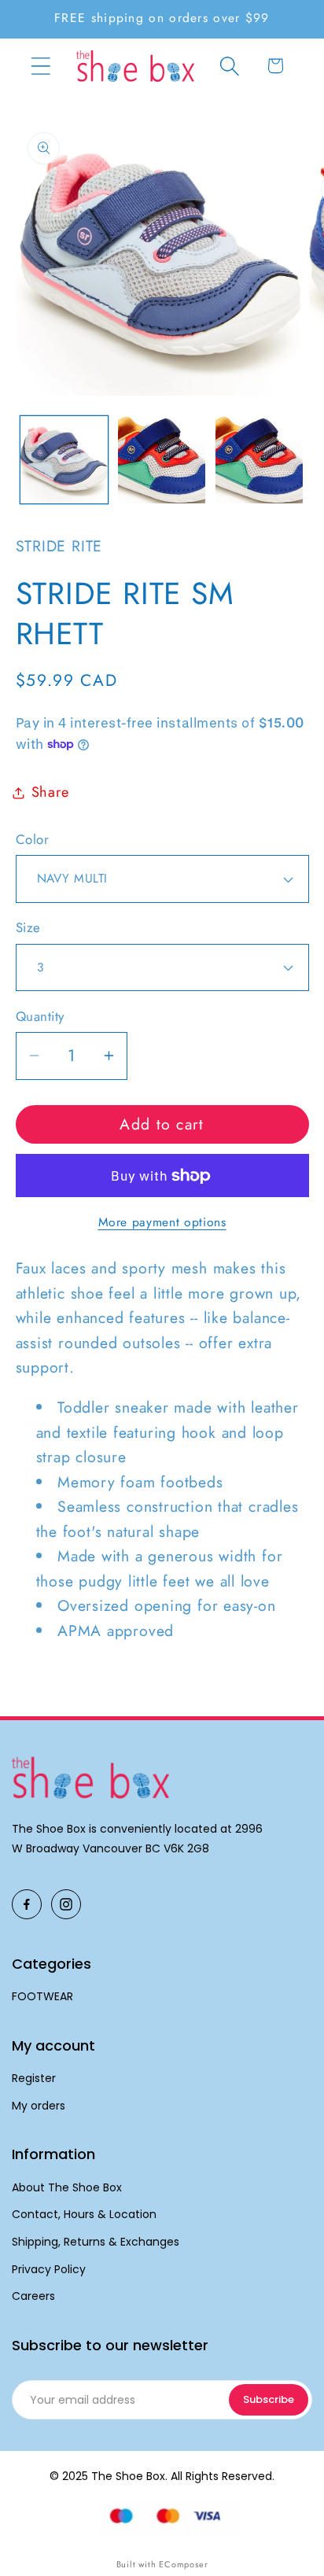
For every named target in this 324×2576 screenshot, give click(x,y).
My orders (39, 2106)
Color (33, 840)
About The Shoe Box (67, 2188)
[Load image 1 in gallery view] (64, 460)
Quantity (40, 1017)
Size (28, 928)
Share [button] (50, 792)
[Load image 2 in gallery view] (162, 460)
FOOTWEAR (42, 1997)
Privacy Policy (49, 2270)
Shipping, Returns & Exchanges (96, 2242)
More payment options (162, 1222)
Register (34, 2078)
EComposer (183, 2564)
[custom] (27, 1904)
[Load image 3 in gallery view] (259, 460)
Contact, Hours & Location (84, 2215)
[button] (40, 66)
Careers (33, 2296)
